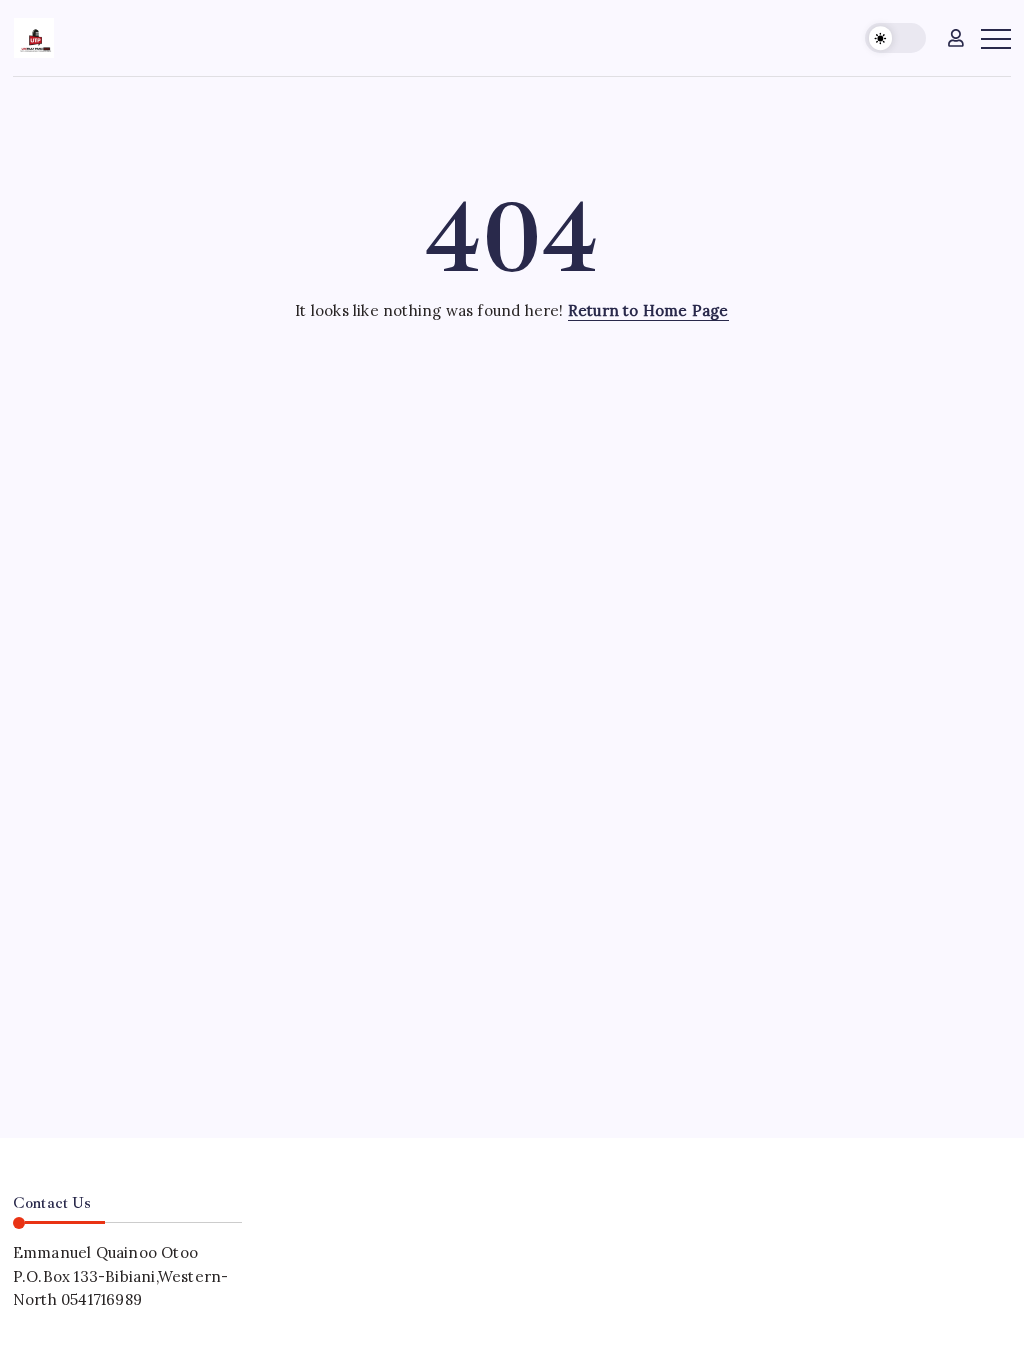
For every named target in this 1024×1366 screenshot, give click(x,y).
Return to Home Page (648, 310)
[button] (895, 38)
